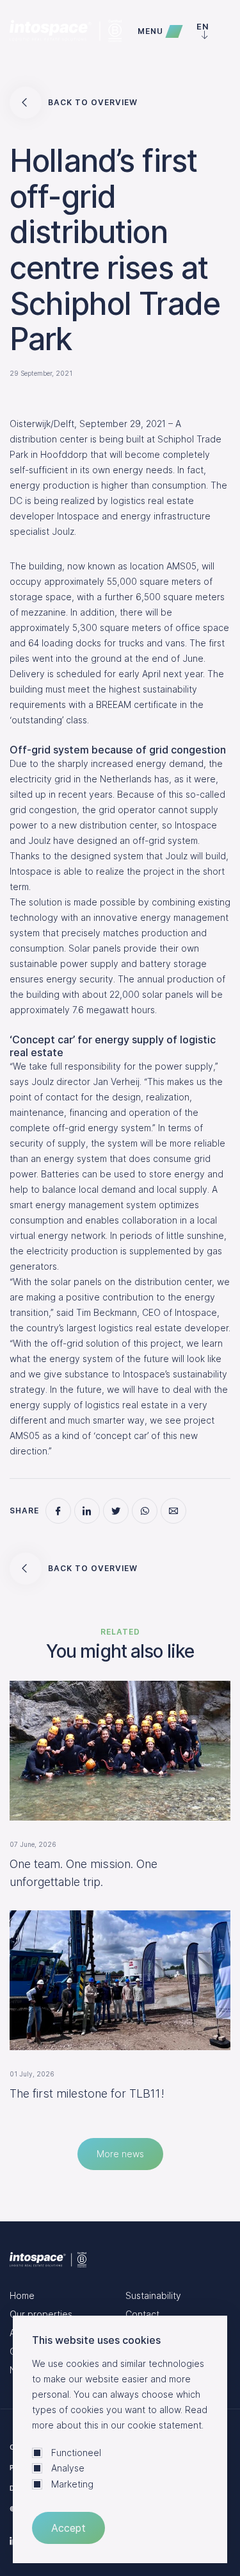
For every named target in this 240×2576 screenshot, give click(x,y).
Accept (68, 2528)
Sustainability (153, 2295)
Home (22, 2295)
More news (120, 2154)
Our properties (41, 2314)
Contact (142, 2314)
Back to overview (93, 102)
